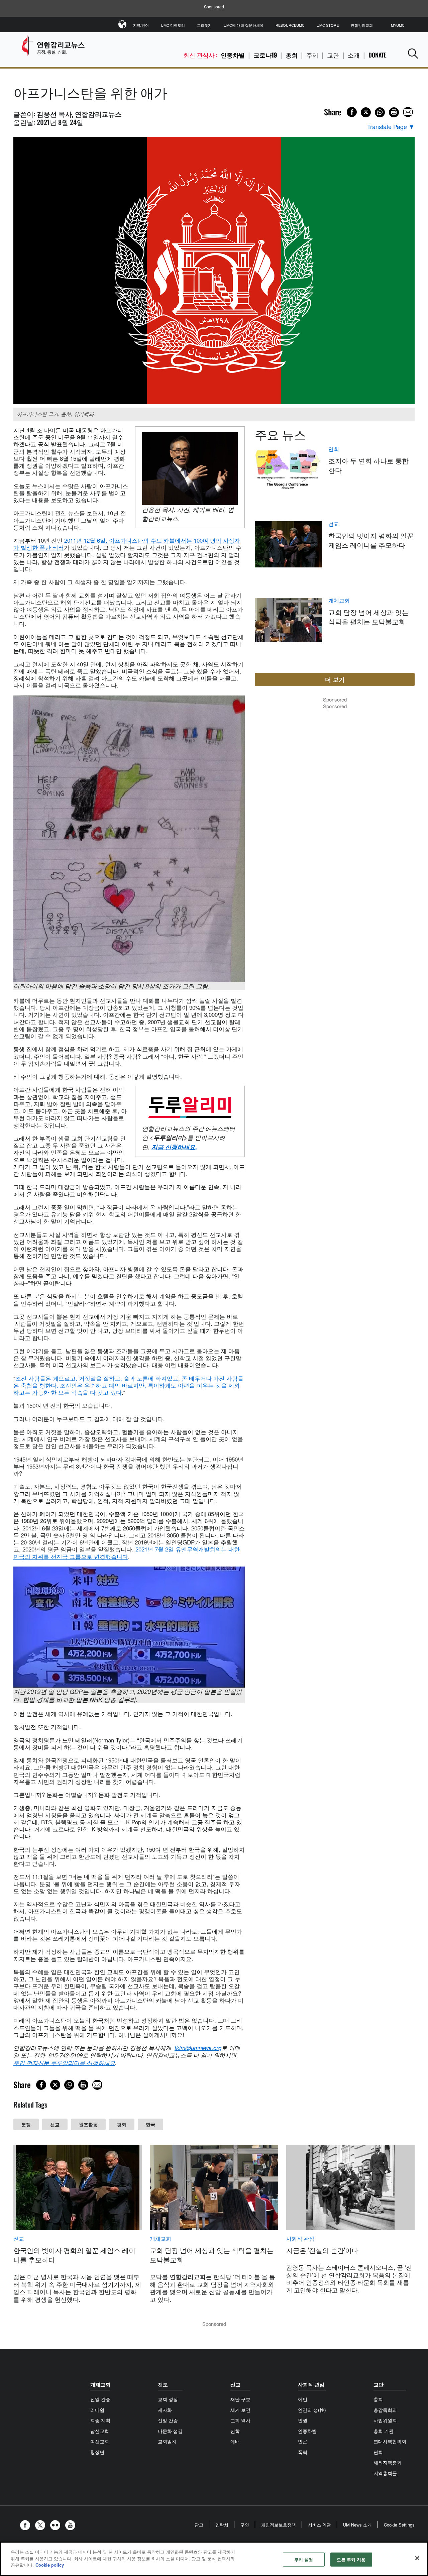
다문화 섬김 (170, 2431)
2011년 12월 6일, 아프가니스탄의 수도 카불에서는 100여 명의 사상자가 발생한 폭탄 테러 (127, 544)
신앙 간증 (100, 2399)
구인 (245, 2525)
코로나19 (265, 55)
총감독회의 (385, 2410)
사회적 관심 (300, 2239)
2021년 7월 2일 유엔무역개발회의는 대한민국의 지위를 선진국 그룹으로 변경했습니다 (127, 1552)
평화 (122, 2124)
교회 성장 (168, 2399)
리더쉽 (97, 2410)
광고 (199, 2525)
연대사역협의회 (390, 2441)
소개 (354, 55)
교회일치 (167, 2441)
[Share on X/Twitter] (366, 112)
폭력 (303, 2452)
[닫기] (417, 2558)
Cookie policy (50, 2565)
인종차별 (233, 55)
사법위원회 (385, 2420)
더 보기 (335, 679)
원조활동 (88, 2124)
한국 (150, 2124)
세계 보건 (240, 2410)
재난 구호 (240, 2399)
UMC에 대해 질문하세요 (244, 25)
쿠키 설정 (304, 2559)
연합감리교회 (362, 25)
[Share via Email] (408, 112)
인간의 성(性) (312, 2410)
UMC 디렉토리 (173, 25)
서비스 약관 (319, 2525)
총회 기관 (384, 2431)
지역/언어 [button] (141, 25)
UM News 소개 (357, 2525)
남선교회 (100, 2431)
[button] (413, 53)
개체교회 (339, 601)
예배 (235, 2441)
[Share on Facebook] (352, 112)
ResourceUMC (290, 25)
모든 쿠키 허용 (351, 2559)
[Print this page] (394, 112)
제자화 (165, 2410)
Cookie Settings (399, 2525)
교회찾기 (204, 25)
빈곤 (303, 2441)
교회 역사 (240, 2420)
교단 (333, 55)
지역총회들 (385, 2473)
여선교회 (100, 2441)
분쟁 (26, 2124)
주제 (312, 55)
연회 (334, 449)
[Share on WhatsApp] (380, 112)
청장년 (97, 2452)
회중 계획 (100, 2420)
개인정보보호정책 (279, 2525)
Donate (378, 55)
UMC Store (328, 25)
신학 (235, 2431)
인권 (303, 2420)
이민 (303, 2399)
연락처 (222, 2525)
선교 (55, 2124)
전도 (163, 2384)
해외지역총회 (388, 2462)
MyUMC (398, 25)
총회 (292, 55)
